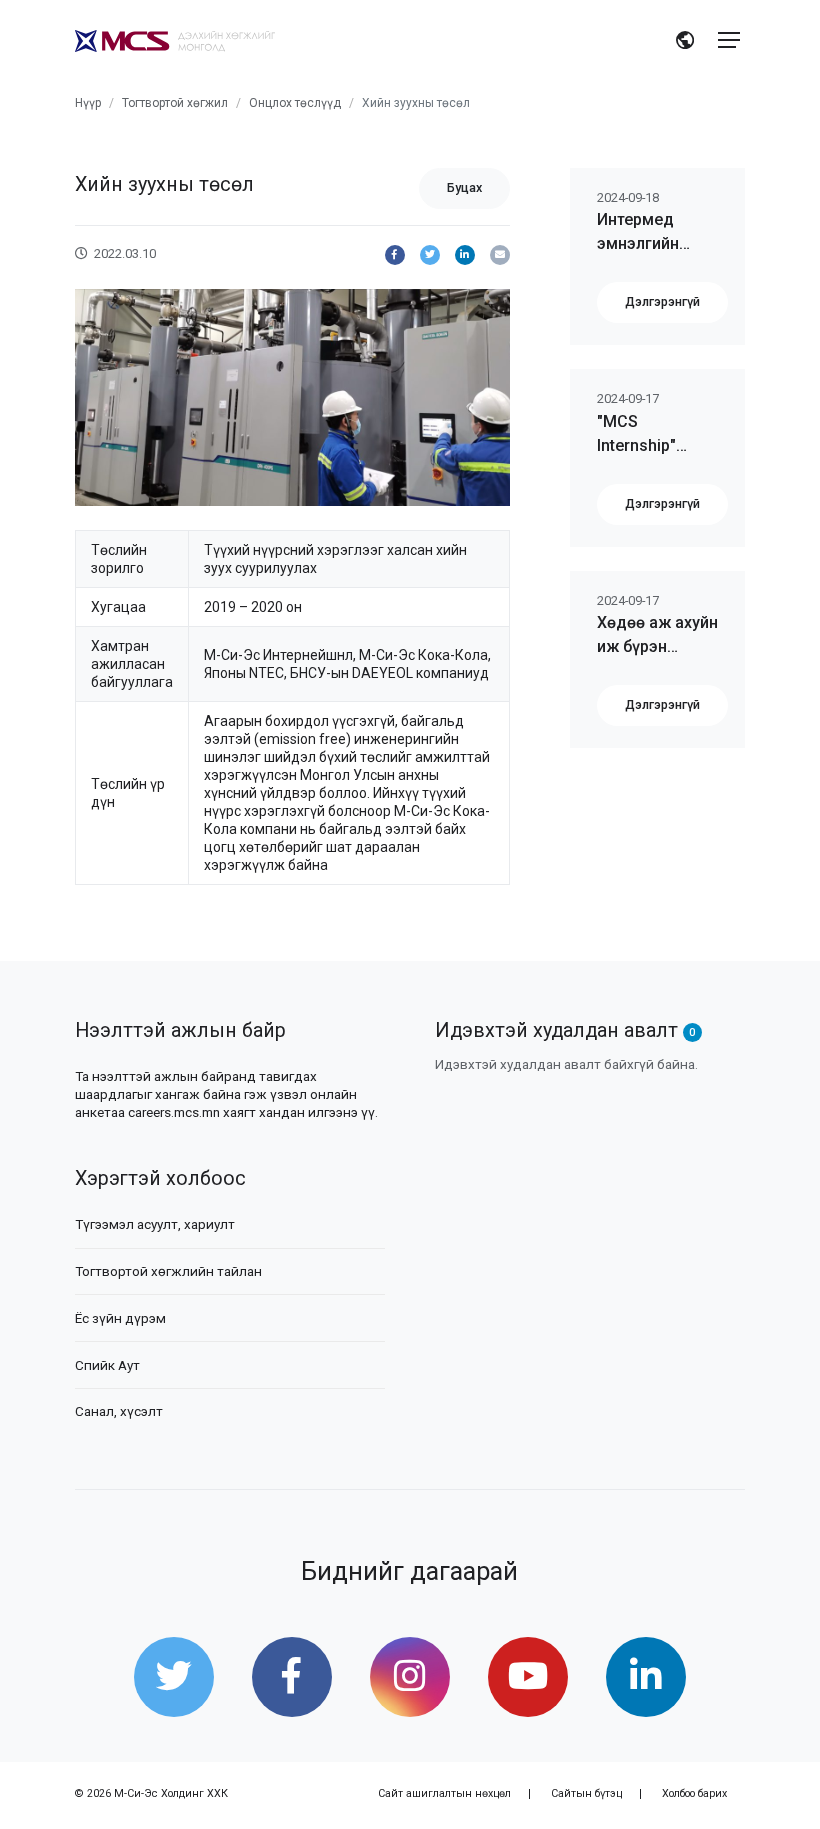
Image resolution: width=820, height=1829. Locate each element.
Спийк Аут (107, 1365)
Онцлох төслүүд (295, 103)
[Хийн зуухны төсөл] (395, 255)
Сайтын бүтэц (586, 1794)
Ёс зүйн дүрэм (120, 1318)
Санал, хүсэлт (119, 1411)
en (686, 42)
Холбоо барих (694, 1794)
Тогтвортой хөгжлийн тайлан (168, 1271)
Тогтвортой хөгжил (175, 103)
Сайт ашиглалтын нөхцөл (444, 1794)
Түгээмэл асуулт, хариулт (155, 1224)
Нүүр (88, 103)
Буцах (464, 187)
